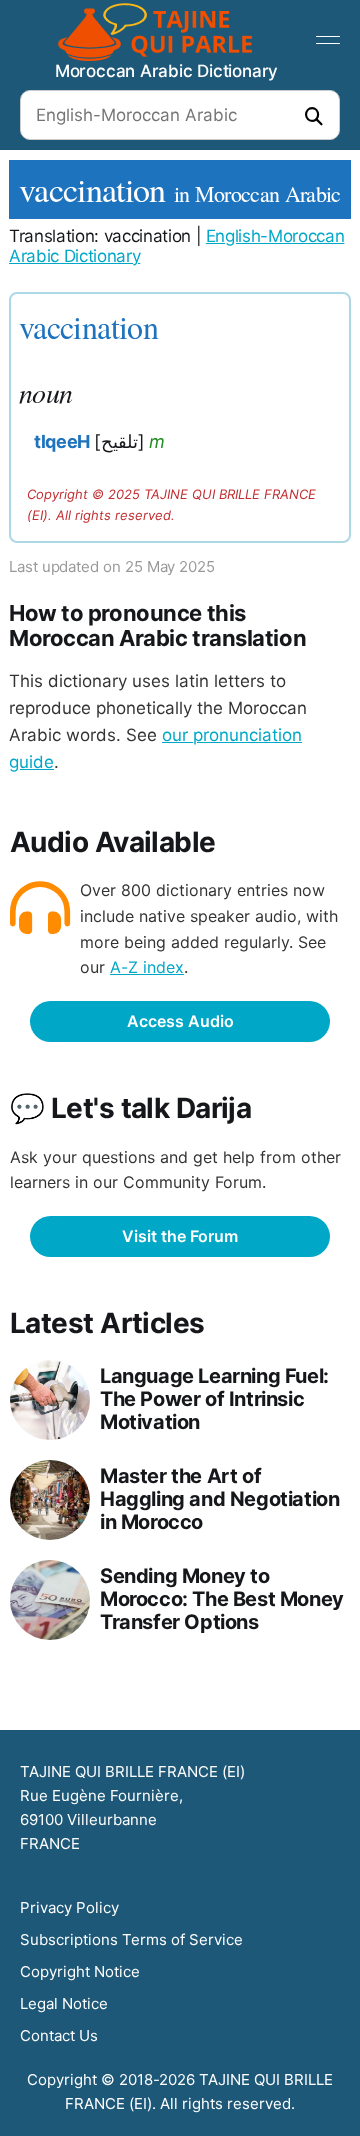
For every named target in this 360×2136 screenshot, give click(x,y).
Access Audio (180, 1021)
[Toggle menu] (328, 40)
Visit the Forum (180, 1236)
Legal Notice (64, 2003)
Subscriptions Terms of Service (131, 1939)
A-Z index (147, 967)
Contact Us (59, 2035)
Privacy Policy (69, 1907)
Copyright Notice (80, 1971)
